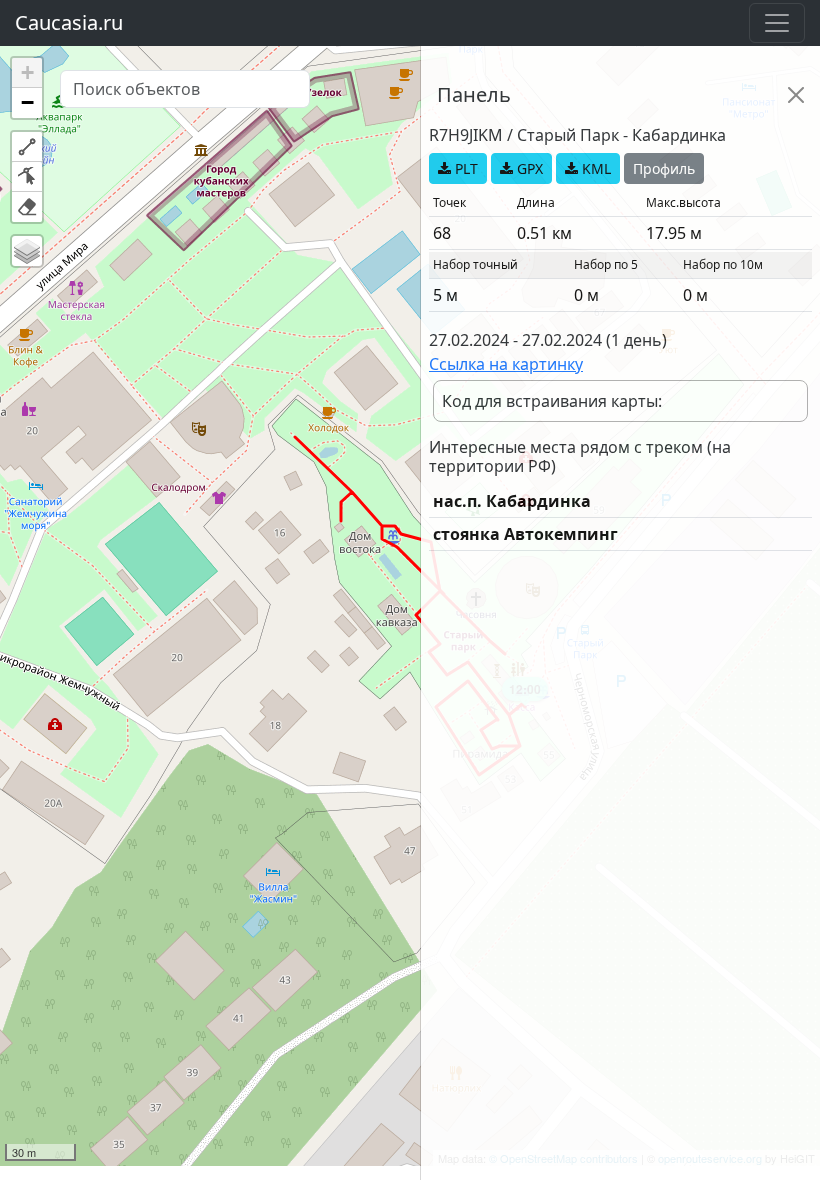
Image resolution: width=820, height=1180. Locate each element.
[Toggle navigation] (777, 23)
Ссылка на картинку (506, 364)
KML (594, 168)
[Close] (796, 95)
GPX (528, 168)
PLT (464, 168)
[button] (27, 73)
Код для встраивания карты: (552, 401)
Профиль (664, 168)
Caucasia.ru (69, 22)
